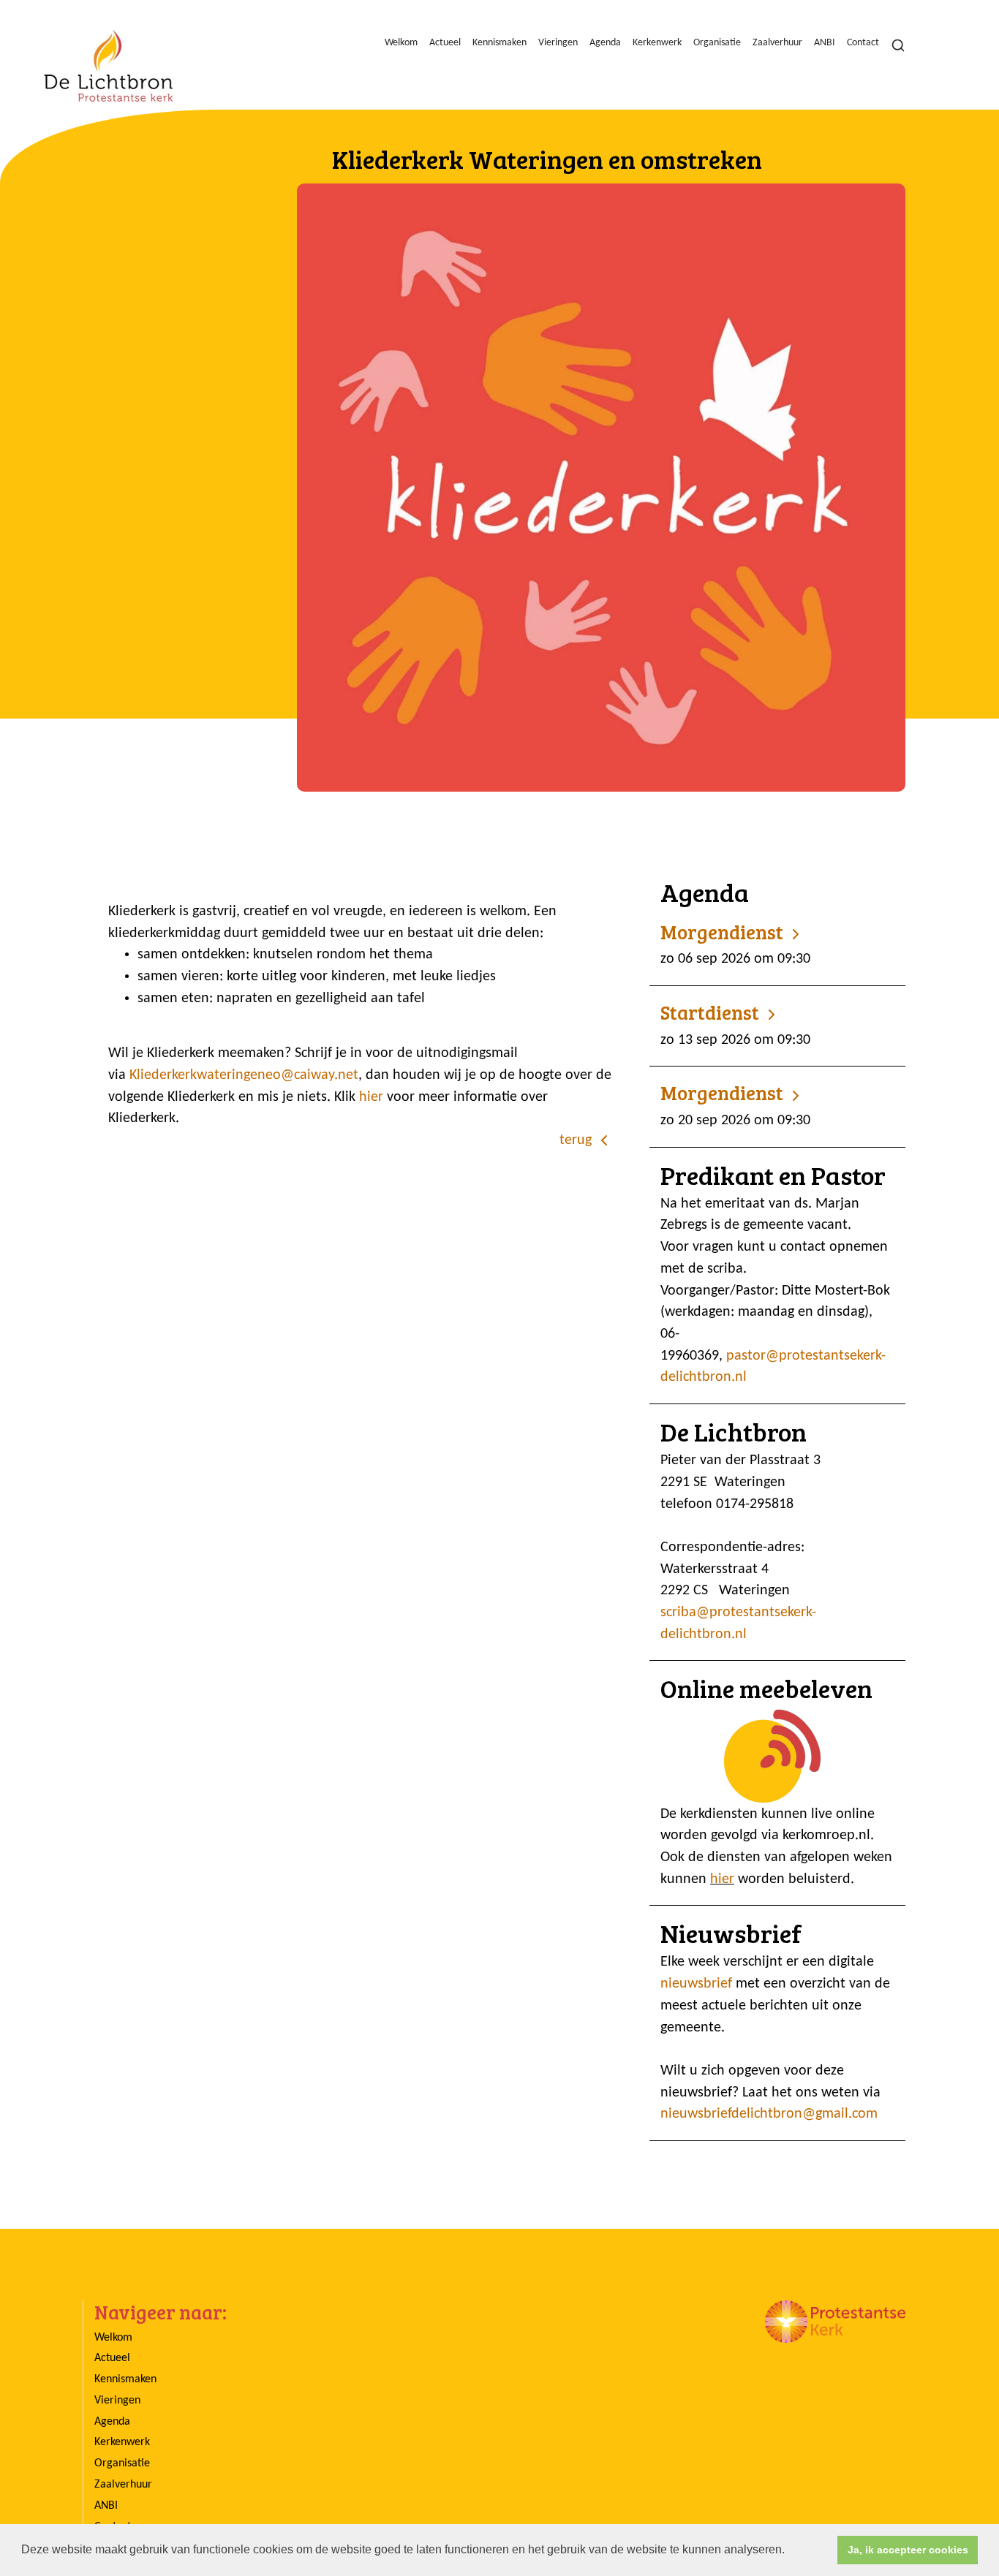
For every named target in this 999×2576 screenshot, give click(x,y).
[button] (790, 2551)
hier (373, 1097)
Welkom (401, 43)
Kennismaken (499, 43)
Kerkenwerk (657, 43)
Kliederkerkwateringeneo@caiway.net (244, 1075)
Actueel (445, 43)
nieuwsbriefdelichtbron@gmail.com (769, 2114)
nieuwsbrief (696, 1984)
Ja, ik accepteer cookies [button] (908, 2550)
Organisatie (717, 43)
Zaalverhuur (777, 43)
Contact (863, 43)
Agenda (605, 43)
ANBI (825, 43)
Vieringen (558, 43)
